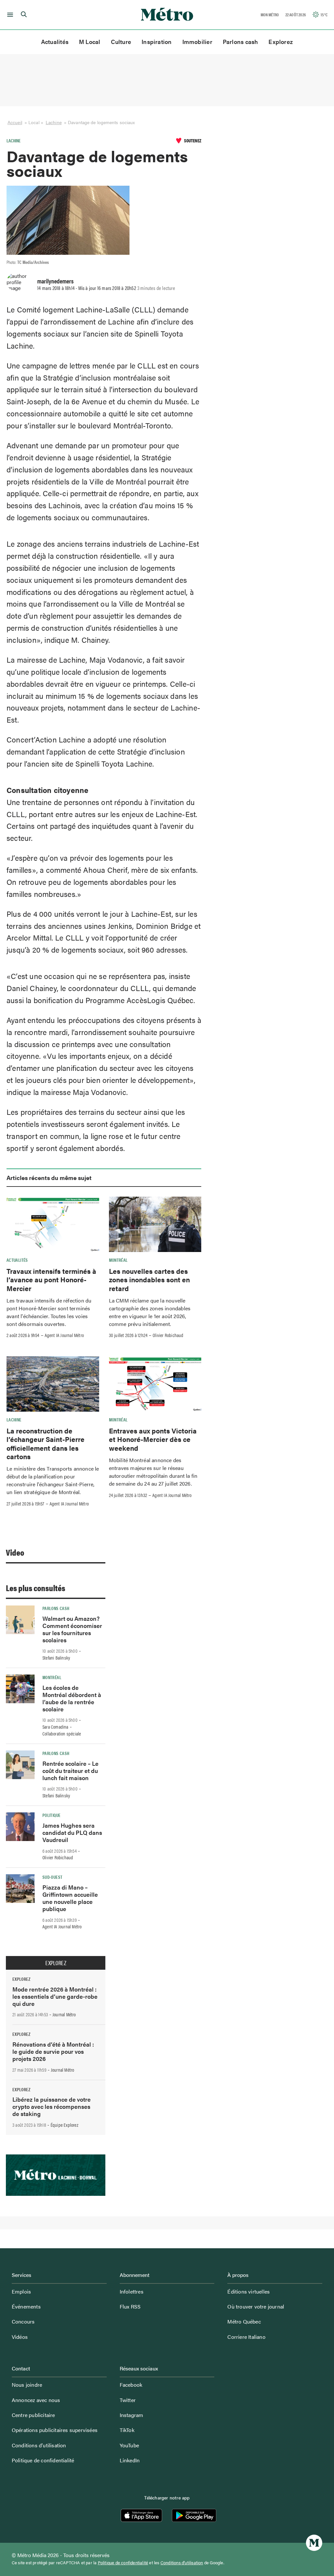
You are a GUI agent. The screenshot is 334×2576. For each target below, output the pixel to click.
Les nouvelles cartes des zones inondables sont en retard (149, 1280)
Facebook (131, 2385)
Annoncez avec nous (36, 2400)
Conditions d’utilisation (39, 2445)
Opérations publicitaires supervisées (55, 2430)
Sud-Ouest (52, 1877)
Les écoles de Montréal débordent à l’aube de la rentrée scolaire (72, 1698)
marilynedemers (55, 281)
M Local (90, 42)
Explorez (281, 42)
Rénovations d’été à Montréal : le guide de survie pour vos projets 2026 (53, 2051)
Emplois (21, 2291)
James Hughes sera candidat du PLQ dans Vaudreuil (72, 1832)
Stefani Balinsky (56, 1658)
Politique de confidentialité (43, 2460)
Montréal (118, 1260)
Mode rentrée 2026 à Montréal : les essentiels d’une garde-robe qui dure (55, 1996)
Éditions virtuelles (249, 2291)
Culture (121, 42)
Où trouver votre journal (256, 2306)
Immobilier (197, 42)
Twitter (128, 2400)
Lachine (54, 122)
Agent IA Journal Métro (64, 1335)
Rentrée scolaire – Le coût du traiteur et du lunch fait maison (70, 1770)
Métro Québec (244, 2321)
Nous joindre (27, 2385)
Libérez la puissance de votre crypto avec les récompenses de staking (52, 2106)
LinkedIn (130, 2460)
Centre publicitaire (33, 2415)
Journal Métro (64, 2014)
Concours (23, 2321)
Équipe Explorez (64, 2125)
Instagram (132, 2415)
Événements (26, 2306)
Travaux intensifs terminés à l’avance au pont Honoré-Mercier (51, 1280)
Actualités (55, 42)
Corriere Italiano (246, 2337)
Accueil (15, 122)
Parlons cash (241, 42)
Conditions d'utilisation (182, 2563)
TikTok (127, 2430)
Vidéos (20, 2337)
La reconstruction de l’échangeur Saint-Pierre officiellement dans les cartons (46, 1443)
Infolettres (132, 2291)
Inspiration (157, 42)
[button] (9, 15)
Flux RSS (130, 2306)
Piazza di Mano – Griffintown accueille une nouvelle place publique (70, 1898)
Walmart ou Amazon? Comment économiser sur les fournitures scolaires (72, 1629)
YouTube (129, 2445)
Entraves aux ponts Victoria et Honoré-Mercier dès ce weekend (153, 1439)
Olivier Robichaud (168, 1335)
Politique (51, 1815)
